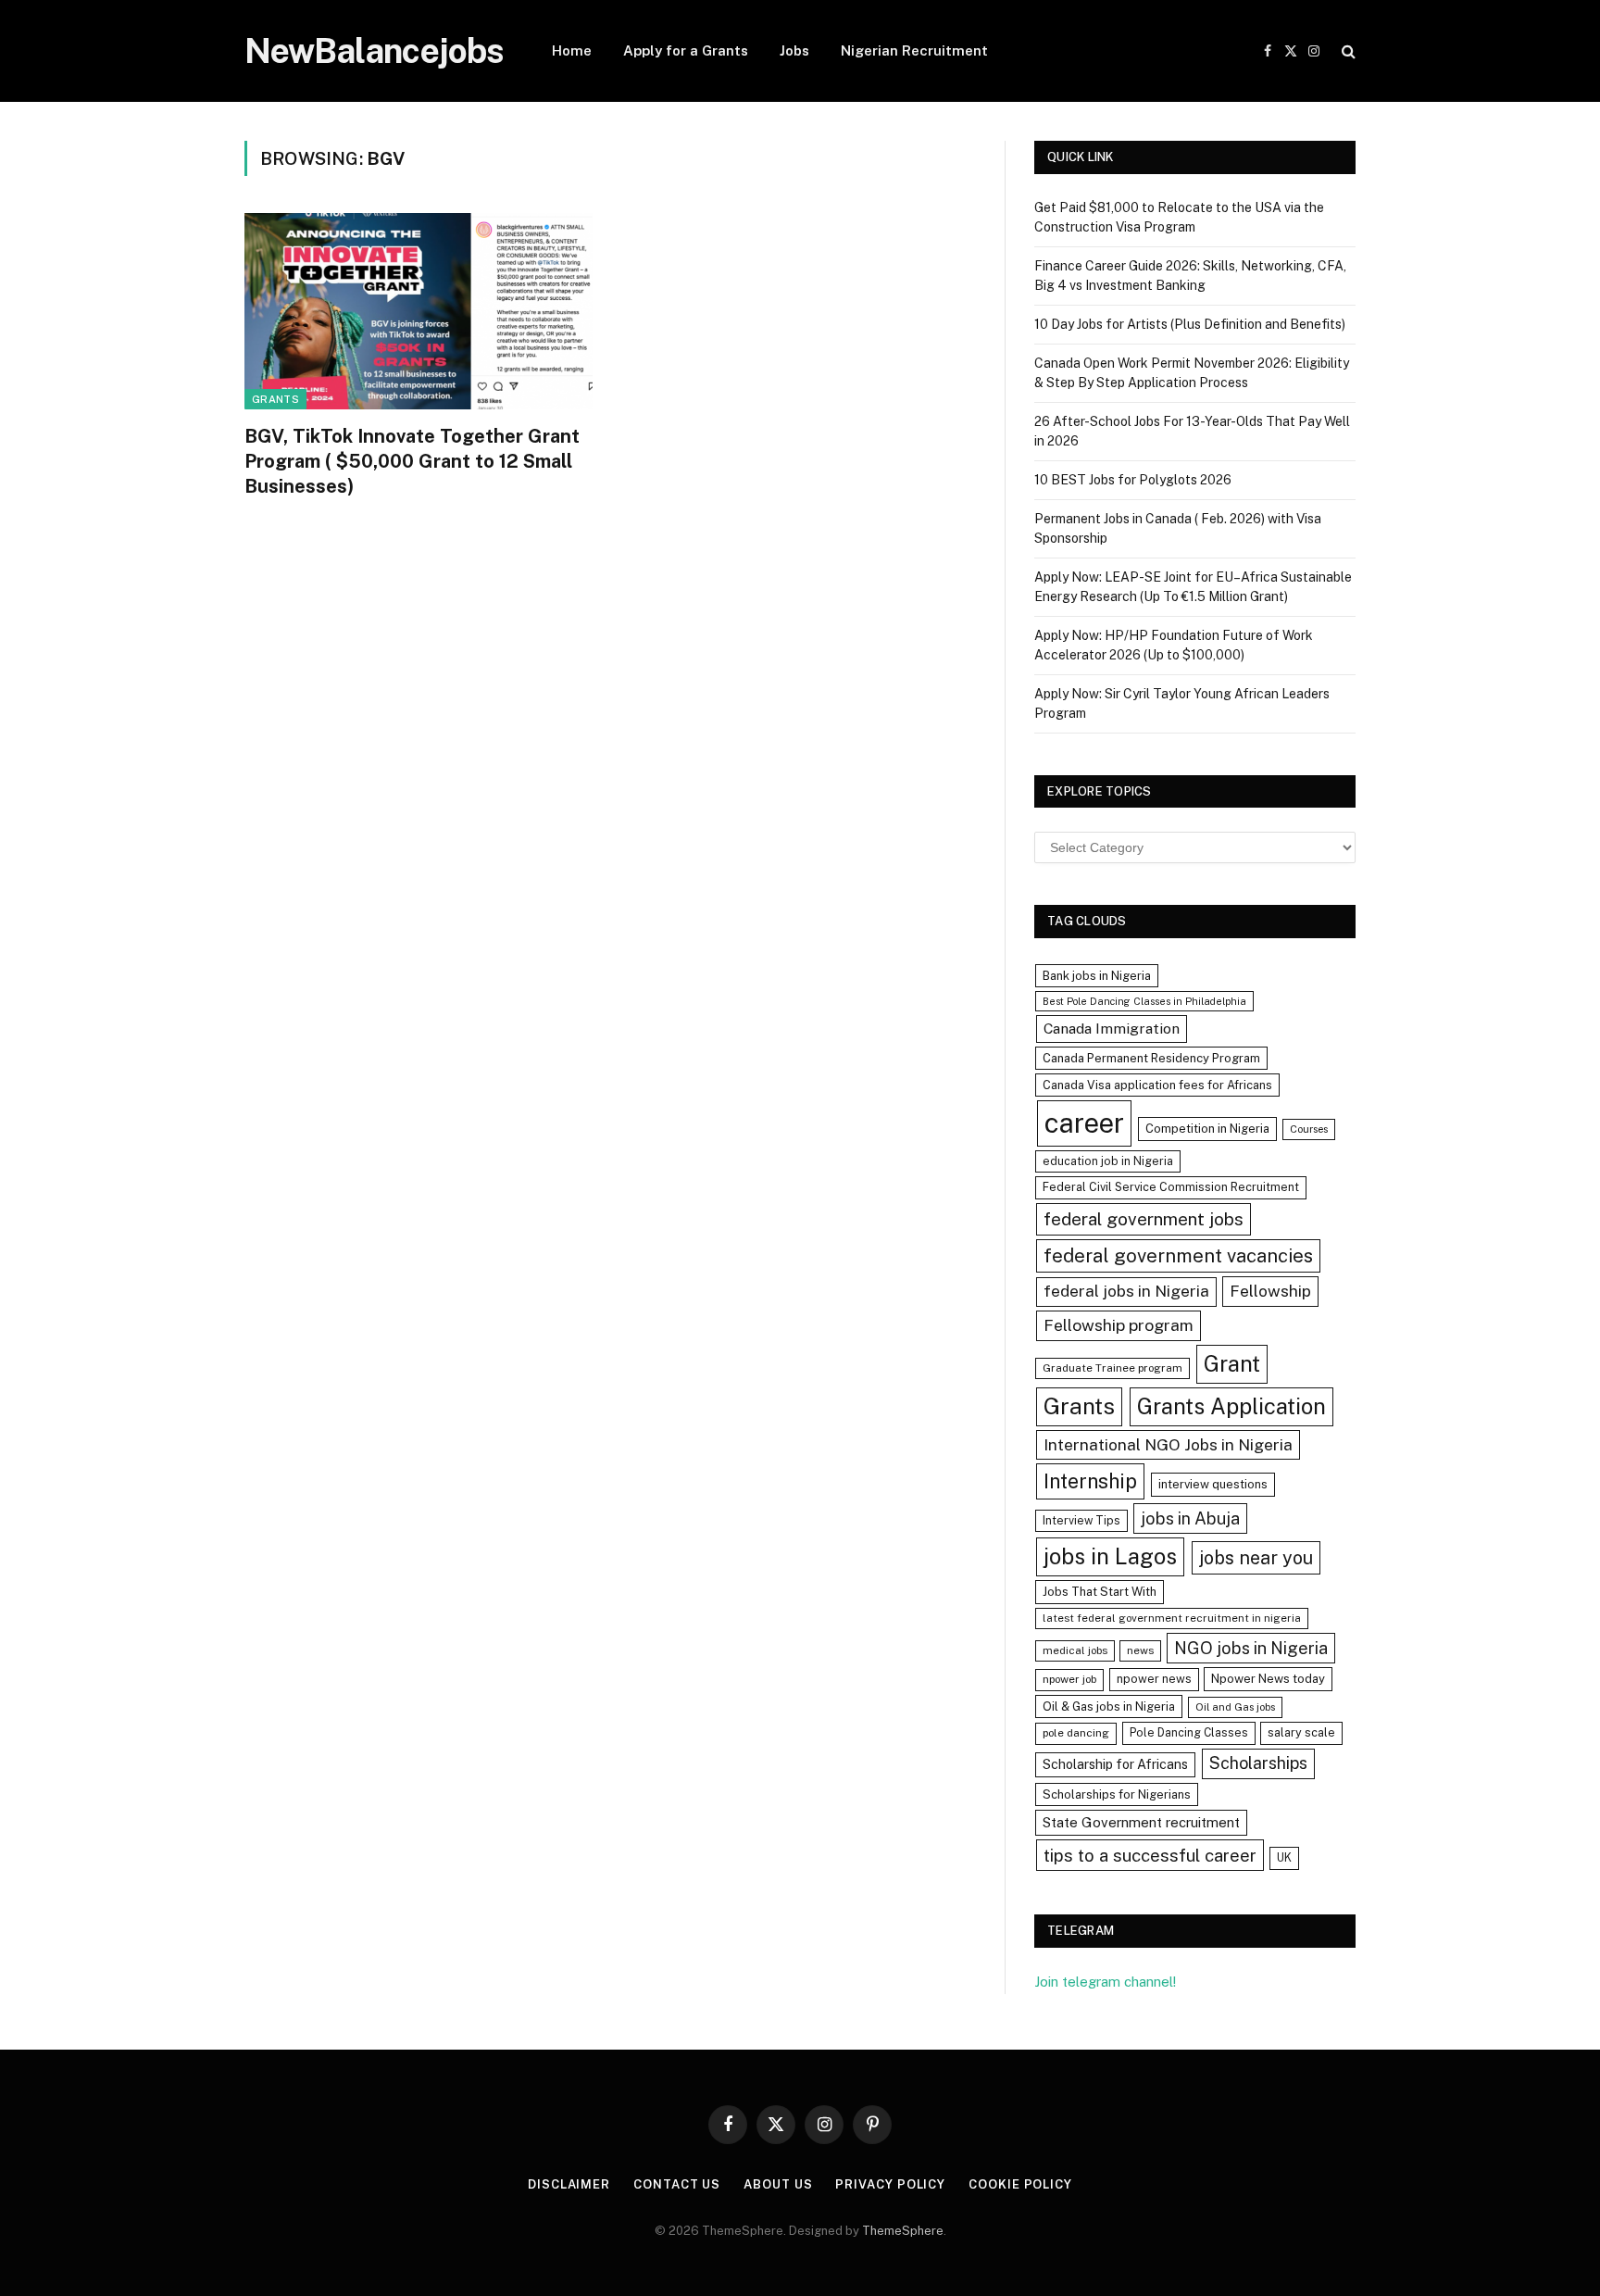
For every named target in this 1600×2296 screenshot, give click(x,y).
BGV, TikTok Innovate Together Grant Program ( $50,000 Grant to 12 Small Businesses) (412, 461)
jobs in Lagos (1110, 1556)
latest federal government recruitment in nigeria (1172, 1618)
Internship (1090, 1481)
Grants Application (1231, 1406)
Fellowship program (1119, 1325)
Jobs (794, 50)
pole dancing (1076, 1733)
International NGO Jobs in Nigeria (1168, 1444)
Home (572, 50)
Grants (275, 399)
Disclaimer (569, 2184)
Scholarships (1258, 1763)
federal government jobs (1144, 1219)
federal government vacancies (1178, 1256)
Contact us (677, 2184)
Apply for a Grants (686, 50)
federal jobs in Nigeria (1126, 1291)
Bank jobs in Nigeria (1097, 976)
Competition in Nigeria (1207, 1129)
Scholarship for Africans (1115, 1764)
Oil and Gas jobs (1235, 1707)
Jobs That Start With (1100, 1592)
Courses (1309, 1129)
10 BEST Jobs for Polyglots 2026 (1133, 480)
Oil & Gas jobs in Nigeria (1109, 1706)
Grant (1232, 1363)
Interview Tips (1081, 1520)
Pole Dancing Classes (1189, 1732)
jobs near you (1256, 1557)
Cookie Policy (1020, 2184)
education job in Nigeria (1108, 1161)
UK (1284, 1857)
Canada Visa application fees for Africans (1157, 1085)
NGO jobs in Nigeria (1251, 1648)
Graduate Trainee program (1112, 1368)
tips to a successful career (1150, 1855)
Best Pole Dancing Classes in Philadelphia (1144, 1001)
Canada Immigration (1112, 1029)
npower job (1069, 1679)
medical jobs (1075, 1650)
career (1084, 1123)
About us (778, 2184)
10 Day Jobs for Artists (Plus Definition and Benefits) (1190, 324)
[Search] (1347, 51)
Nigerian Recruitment (914, 50)
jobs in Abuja (1190, 1518)
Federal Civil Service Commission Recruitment (1171, 1187)
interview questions (1213, 1484)
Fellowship (1270, 1291)
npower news (1154, 1679)
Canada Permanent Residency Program (1151, 1058)
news (1140, 1650)
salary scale (1301, 1732)
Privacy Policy (890, 2184)
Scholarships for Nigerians (1117, 1794)
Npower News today (1268, 1679)
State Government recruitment (1141, 1822)
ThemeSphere (903, 2231)
